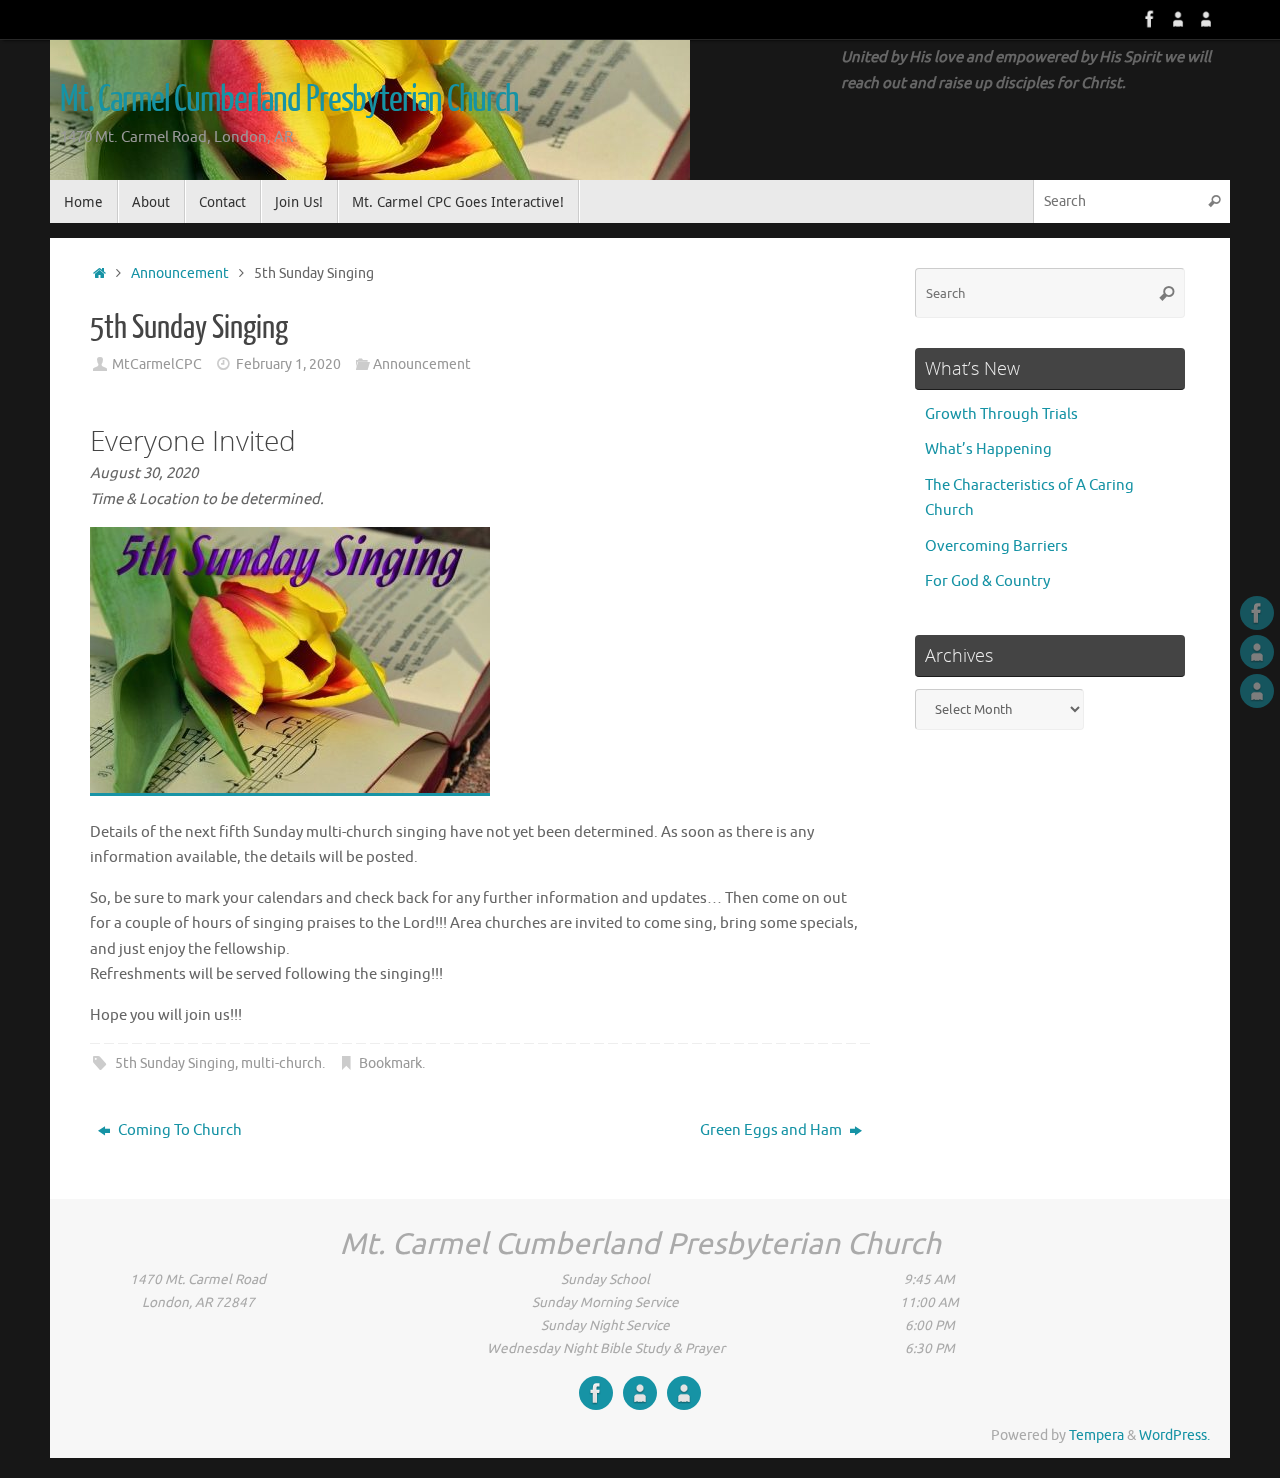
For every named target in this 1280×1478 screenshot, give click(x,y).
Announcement (180, 273)
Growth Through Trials (1001, 414)
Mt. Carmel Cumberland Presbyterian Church (289, 100)
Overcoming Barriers (996, 546)
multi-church (281, 1063)
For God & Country (987, 581)
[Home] (99, 273)
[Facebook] (1150, 19)
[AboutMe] (1178, 19)
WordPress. (1174, 1435)
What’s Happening (988, 449)
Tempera (1096, 1435)
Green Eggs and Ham (772, 1130)
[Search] (1214, 201)
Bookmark (390, 1063)
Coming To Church (178, 1130)
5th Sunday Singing (175, 1063)
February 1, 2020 (288, 364)
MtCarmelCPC (157, 364)
